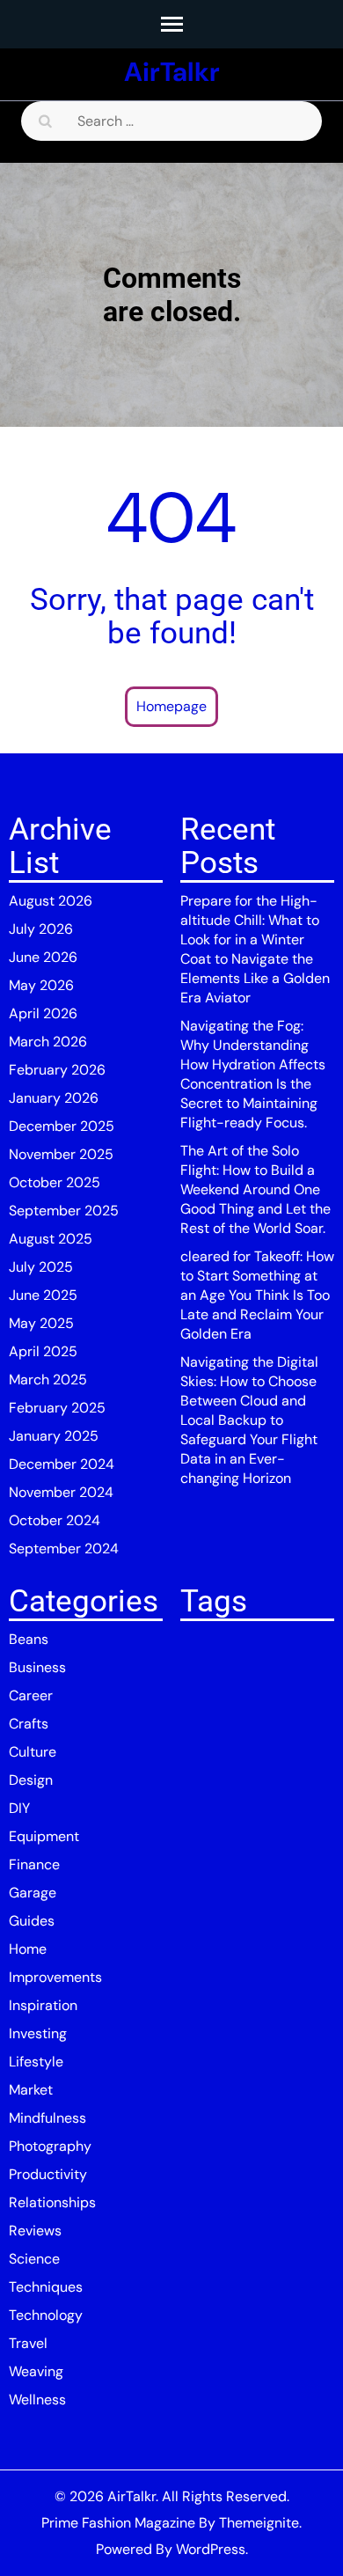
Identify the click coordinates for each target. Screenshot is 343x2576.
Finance (34, 1864)
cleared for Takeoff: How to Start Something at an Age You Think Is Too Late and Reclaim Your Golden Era (257, 1295)
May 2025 (41, 1323)
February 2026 (57, 1070)
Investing (38, 2033)
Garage (33, 1893)
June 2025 (43, 1295)
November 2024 (61, 1492)
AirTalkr (172, 72)
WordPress (211, 2549)
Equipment (44, 1836)
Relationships (52, 2202)
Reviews (35, 2231)
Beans (29, 1639)
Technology (46, 2315)
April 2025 (43, 1351)
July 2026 (41, 929)
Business (37, 1667)
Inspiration (43, 2005)
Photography (50, 2146)
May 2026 (41, 985)
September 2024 (64, 1549)
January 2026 (54, 1098)
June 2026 (43, 957)
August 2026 (51, 901)
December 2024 (62, 1464)
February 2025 (57, 1408)
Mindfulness (47, 2118)
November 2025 (61, 1154)
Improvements (55, 1977)
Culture (33, 1752)
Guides (32, 1921)
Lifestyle (36, 2062)
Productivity (48, 2174)
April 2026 (43, 1013)
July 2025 (41, 1267)
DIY (19, 1808)
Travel (28, 2343)
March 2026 (48, 1042)
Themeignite (259, 2523)
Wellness (37, 2400)
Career (31, 1695)
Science (34, 2259)
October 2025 (55, 1182)
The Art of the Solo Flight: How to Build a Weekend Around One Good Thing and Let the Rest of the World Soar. (255, 1189)
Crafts (29, 1724)
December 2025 (62, 1126)
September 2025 (64, 1211)
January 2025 (54, 1436)
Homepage (171, 706)
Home (28, 1949)
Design (31, 1780)
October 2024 (55, 1520)
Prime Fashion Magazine (118, 2523)
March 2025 (48, 1380)
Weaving (36, 2371)
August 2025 (51, 1239)
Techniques (46, 2287)
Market (31, 2090)
